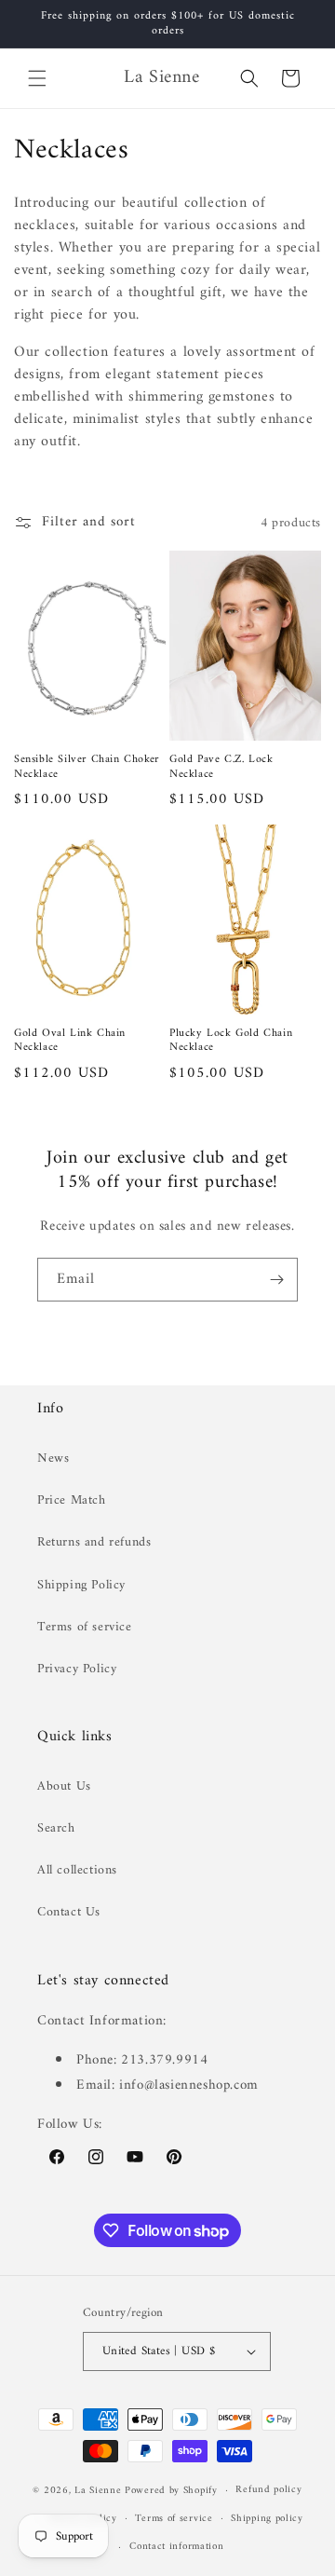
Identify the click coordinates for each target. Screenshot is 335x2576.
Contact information (176, 2547)
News (53, 1458)
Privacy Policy (77, 1669)
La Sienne (98, 2491)
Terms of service (85, 1627)
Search (56, 1828)
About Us (64, 1786)
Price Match (72, 1500)
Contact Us (69, 1912)
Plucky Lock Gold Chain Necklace (231, 1041)
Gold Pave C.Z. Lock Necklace (221, 767)
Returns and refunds (94, 1542)
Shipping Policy (81, 1585)
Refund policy (268, 2490)
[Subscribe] (276, 1280)
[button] (37, 78)
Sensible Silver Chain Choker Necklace (87, 767)
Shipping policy (267, 2519)
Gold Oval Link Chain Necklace (70, 1041)
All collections (77, 1870)
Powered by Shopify (171, 2491)
